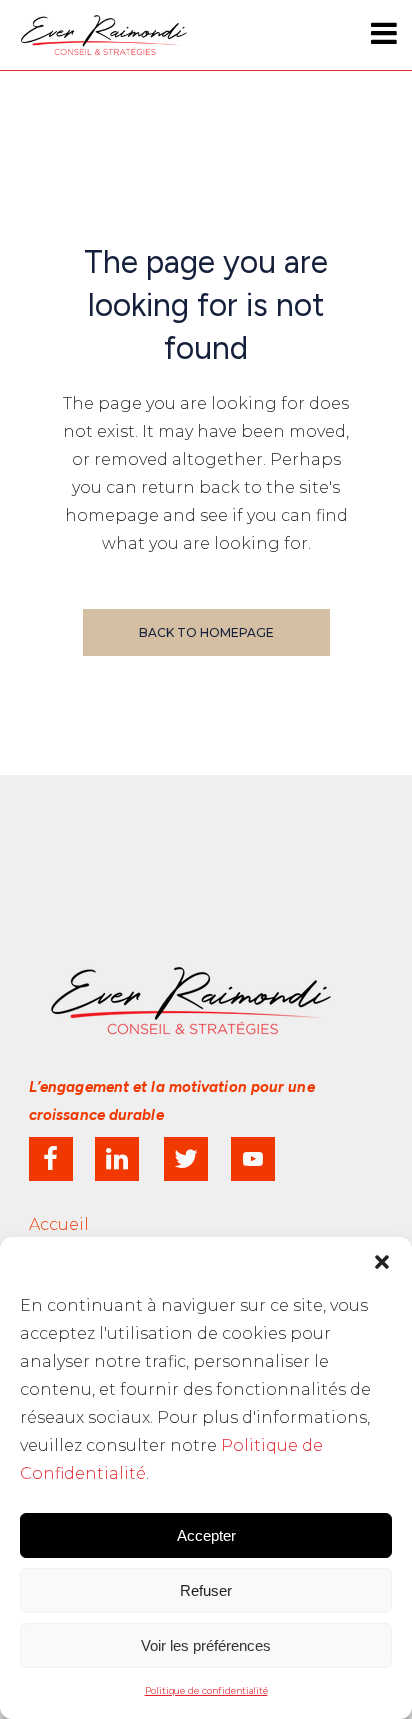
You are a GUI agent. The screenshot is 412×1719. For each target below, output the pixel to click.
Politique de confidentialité (206, 1690)
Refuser (206, 1590)
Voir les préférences (206, 1645)
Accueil (59, 1224)
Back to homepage (206, 632)
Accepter (206, 1535)
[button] (382, 1262)
